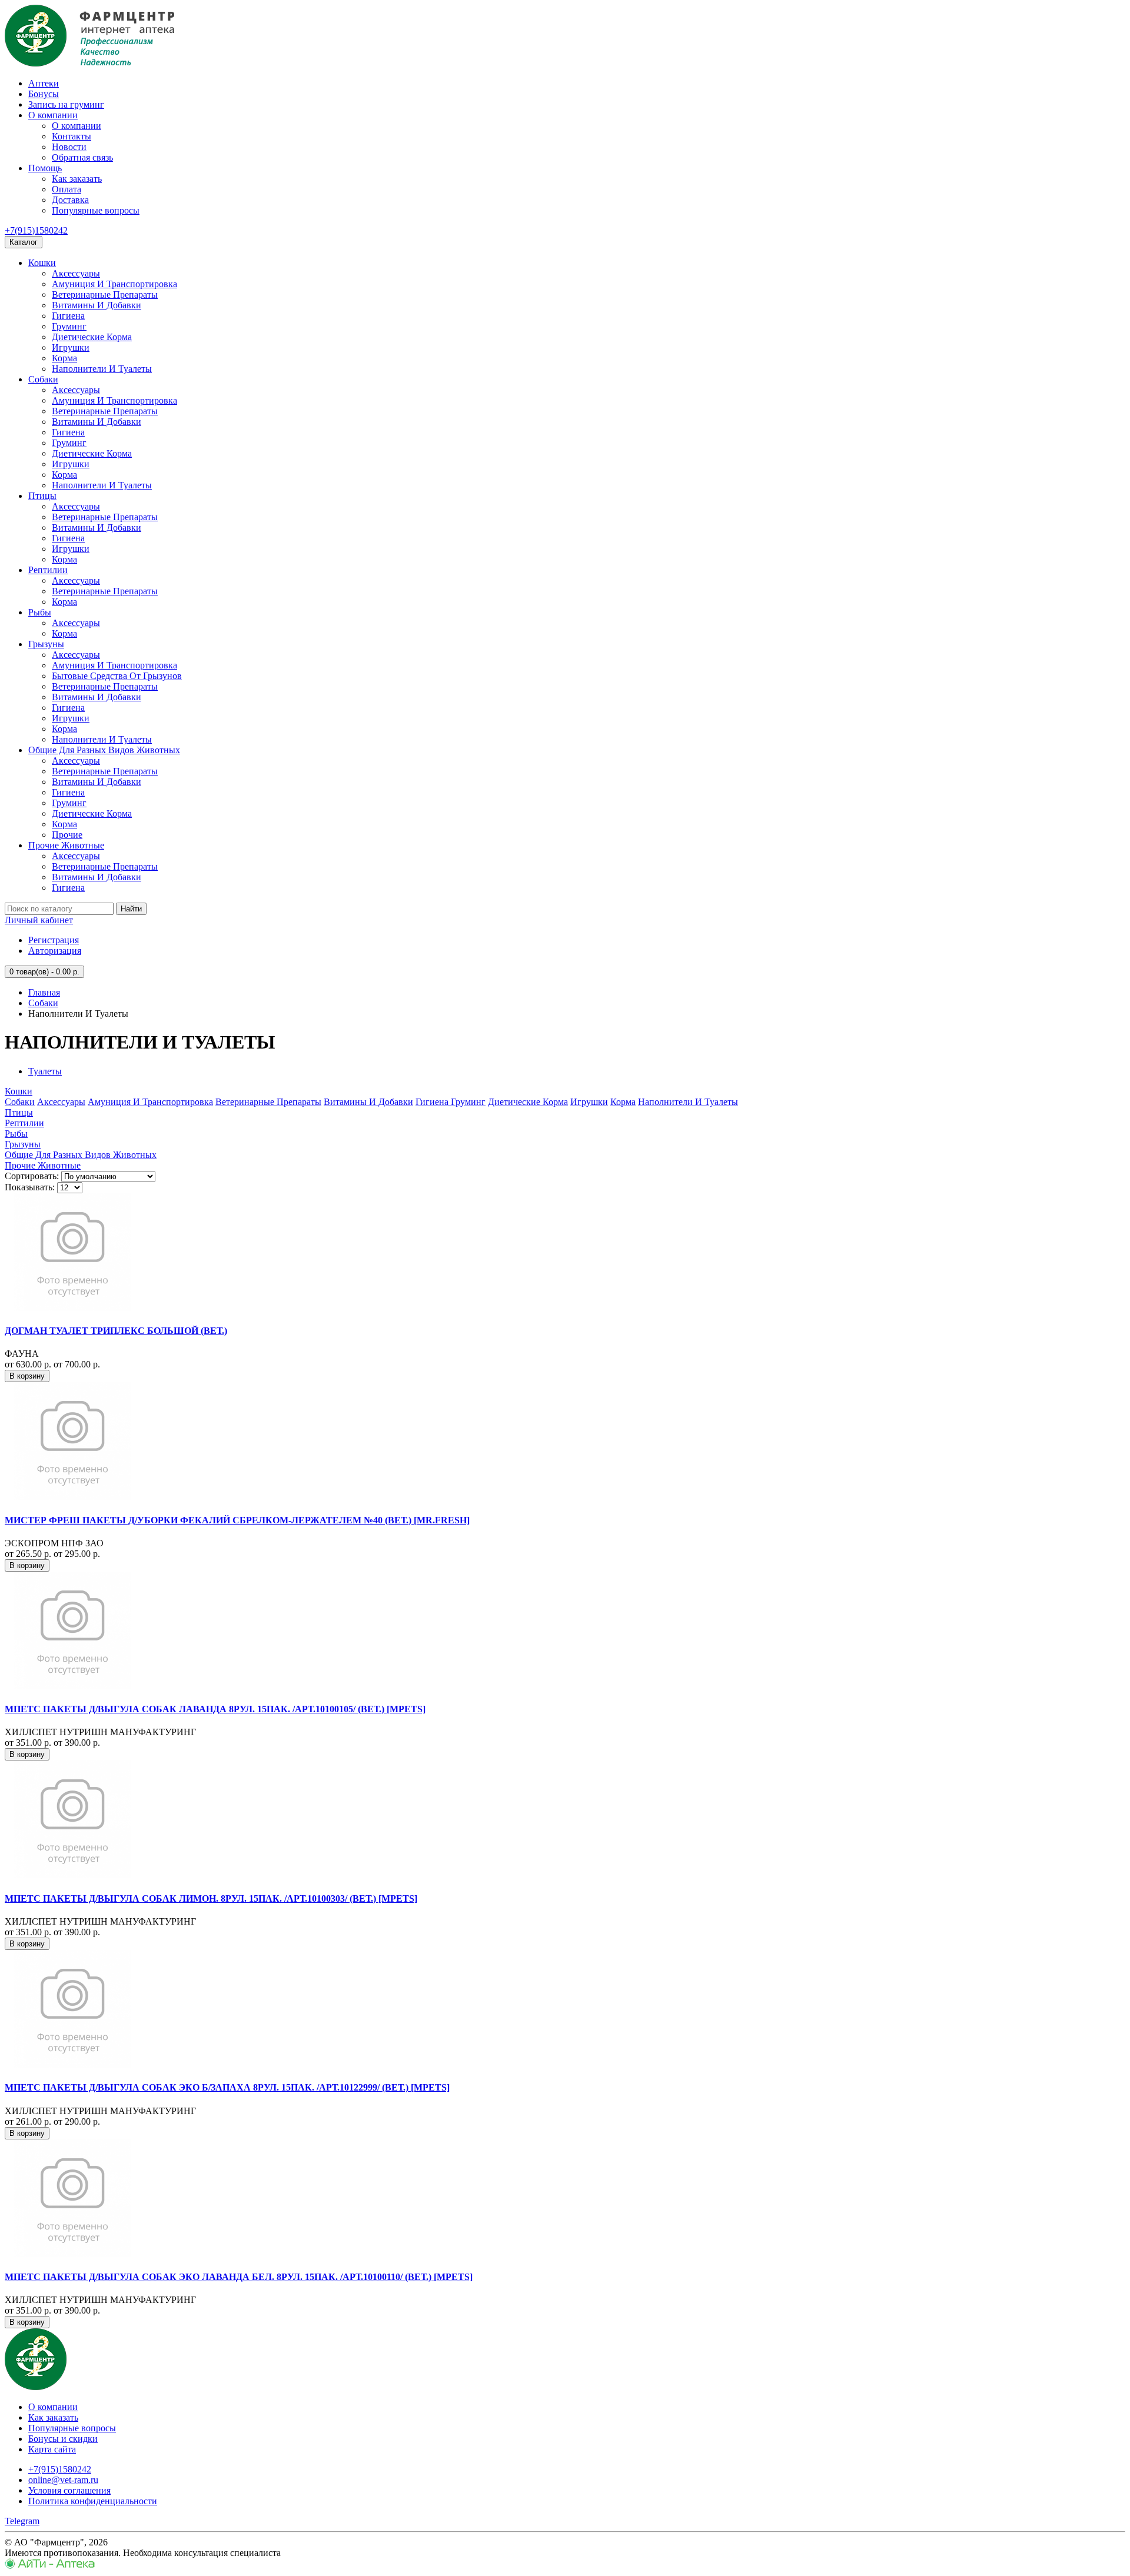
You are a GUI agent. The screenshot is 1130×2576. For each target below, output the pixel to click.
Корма (64, 358)
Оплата (67, 189)
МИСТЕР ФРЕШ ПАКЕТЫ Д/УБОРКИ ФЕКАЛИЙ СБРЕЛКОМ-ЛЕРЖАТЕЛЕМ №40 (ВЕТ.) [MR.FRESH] (237, 1520)
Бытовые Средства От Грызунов (117, 676)
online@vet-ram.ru (63, 2480)
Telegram (22, 2521)
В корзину (27, 1376)
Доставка (70, 200)
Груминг (69, 326)
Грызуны (46, 644)
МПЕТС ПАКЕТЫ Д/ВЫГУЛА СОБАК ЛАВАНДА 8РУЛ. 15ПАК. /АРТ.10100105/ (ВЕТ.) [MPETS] (215, 1709)
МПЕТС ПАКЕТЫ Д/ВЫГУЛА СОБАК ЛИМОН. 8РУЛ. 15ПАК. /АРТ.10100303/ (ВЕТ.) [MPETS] (211, 1898)
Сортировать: (32, 1176)
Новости (69, 147)
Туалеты (45, 1071)
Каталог (24, 242)
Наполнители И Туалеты (102, 369)
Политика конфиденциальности (93, 2501)
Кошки (42, 263)
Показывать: (30, 1187)
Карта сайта (52, 2449)
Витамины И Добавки (97, 305)
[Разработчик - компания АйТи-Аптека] (50, 2566)
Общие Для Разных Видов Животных (104, 750)
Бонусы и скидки (63, 2439)
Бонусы (44, 94)
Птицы (42, 496)
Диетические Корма (92, 337)
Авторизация (55, 951)
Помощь (45, 168)
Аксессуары (76, 273)
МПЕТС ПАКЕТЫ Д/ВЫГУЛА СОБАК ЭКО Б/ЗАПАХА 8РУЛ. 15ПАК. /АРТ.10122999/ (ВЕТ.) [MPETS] (227, 2087)
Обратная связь (82, 157)
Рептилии (48, 570)
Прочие (67, 835)
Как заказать (77, 179)
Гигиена (68, 316)
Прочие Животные (66, 845)
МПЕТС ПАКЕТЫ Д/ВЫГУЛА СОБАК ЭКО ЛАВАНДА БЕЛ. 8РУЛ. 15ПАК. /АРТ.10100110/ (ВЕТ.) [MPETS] (239, 2277)
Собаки (43, 379)
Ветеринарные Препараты (105, 294)
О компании (53, 115)
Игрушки (71, 347)
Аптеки (44, 83)
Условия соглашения (69, 2490)
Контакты (72, 136)
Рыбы (40, 612)
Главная (44, 992)
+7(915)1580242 (36, 230)
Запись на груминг (66, 104)
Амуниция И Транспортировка (114, 284)
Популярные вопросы (96, 210)
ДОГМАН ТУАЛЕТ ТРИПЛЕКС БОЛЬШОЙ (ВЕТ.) (116, 1331)
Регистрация (54, 940)
